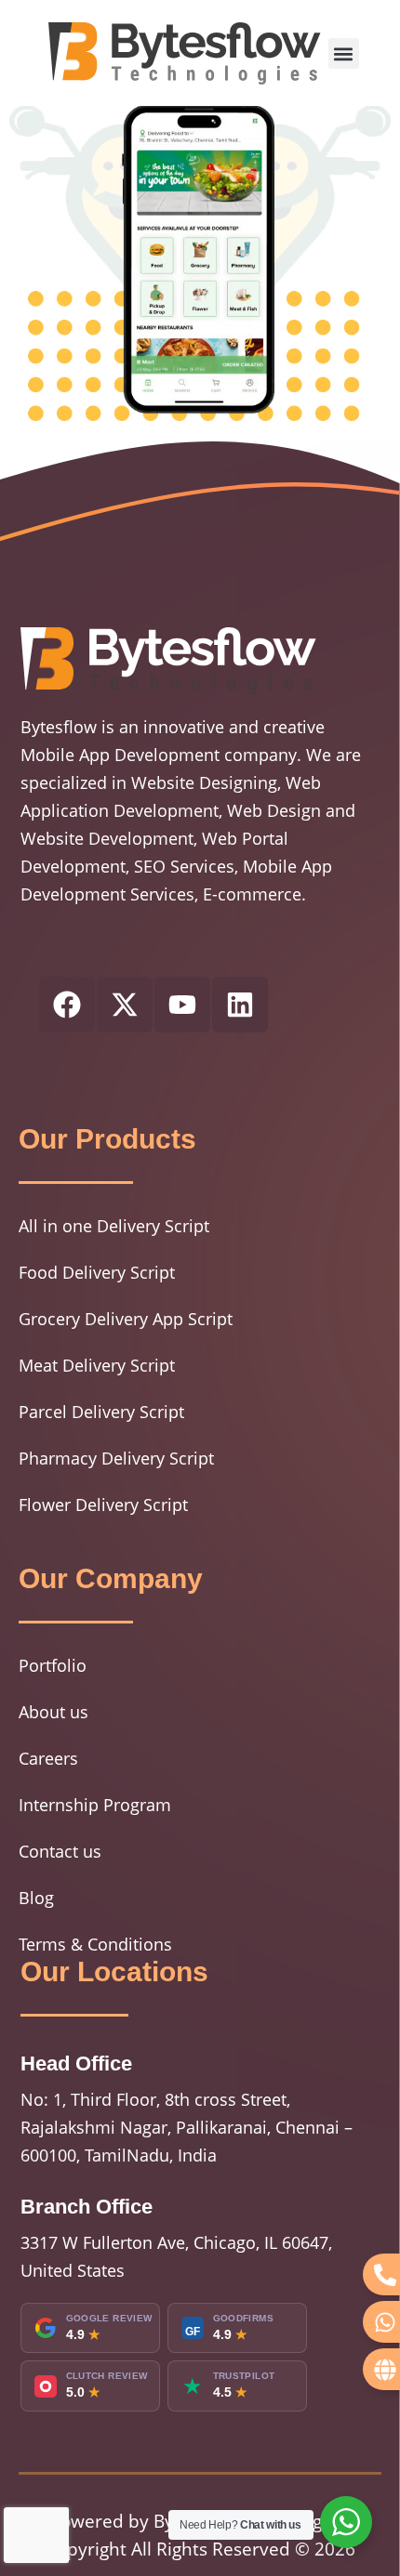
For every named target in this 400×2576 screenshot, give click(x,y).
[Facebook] (67, 1005)
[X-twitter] (125, 1005)
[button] (344, 53)
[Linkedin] (240, 1005)
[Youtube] (182, 1005)
